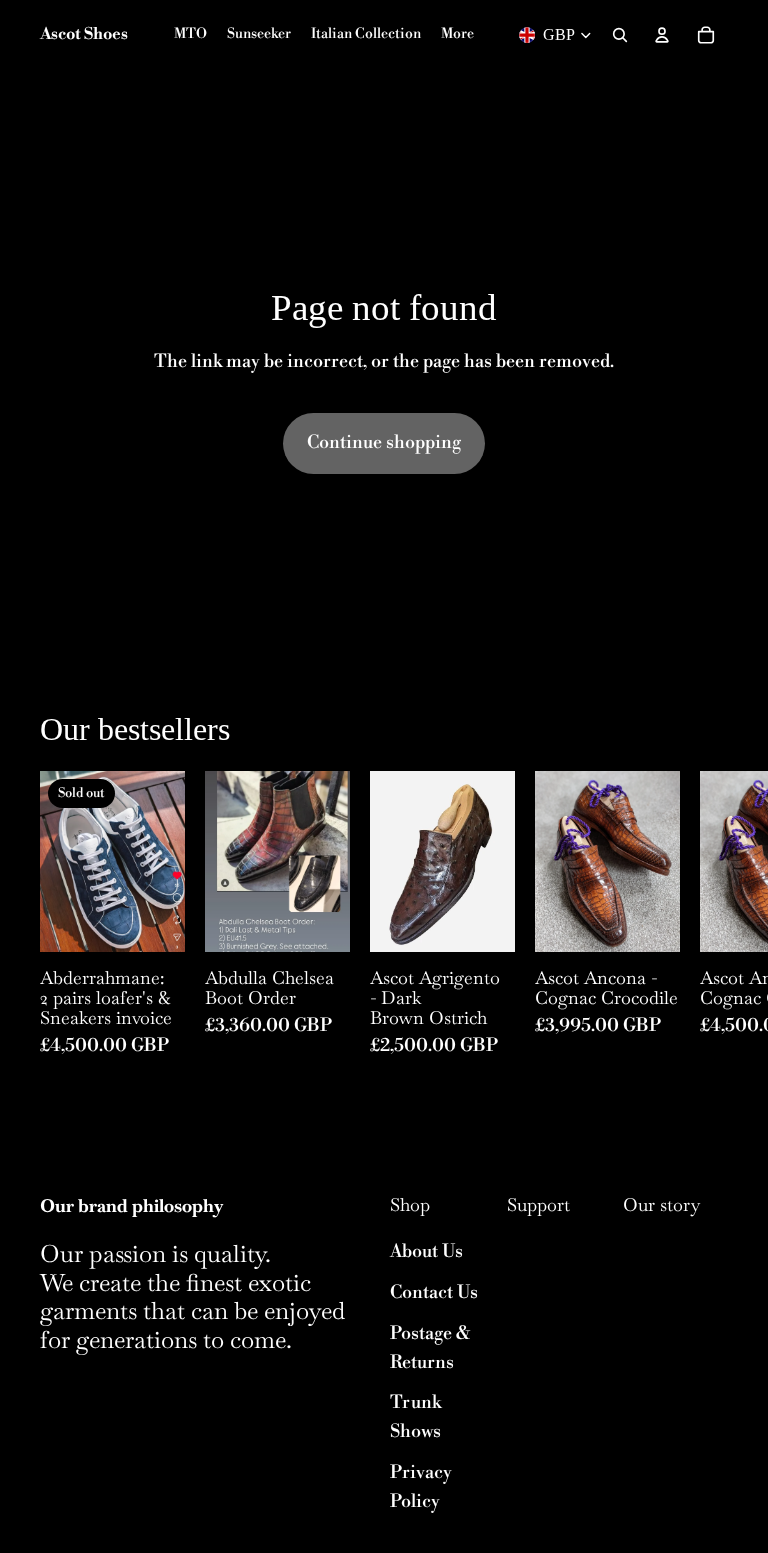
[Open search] (620, 35)
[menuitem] (457, 35)
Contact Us (434, 1292)
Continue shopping (384, 442)
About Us (426, 1251)
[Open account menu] (662, 35)
